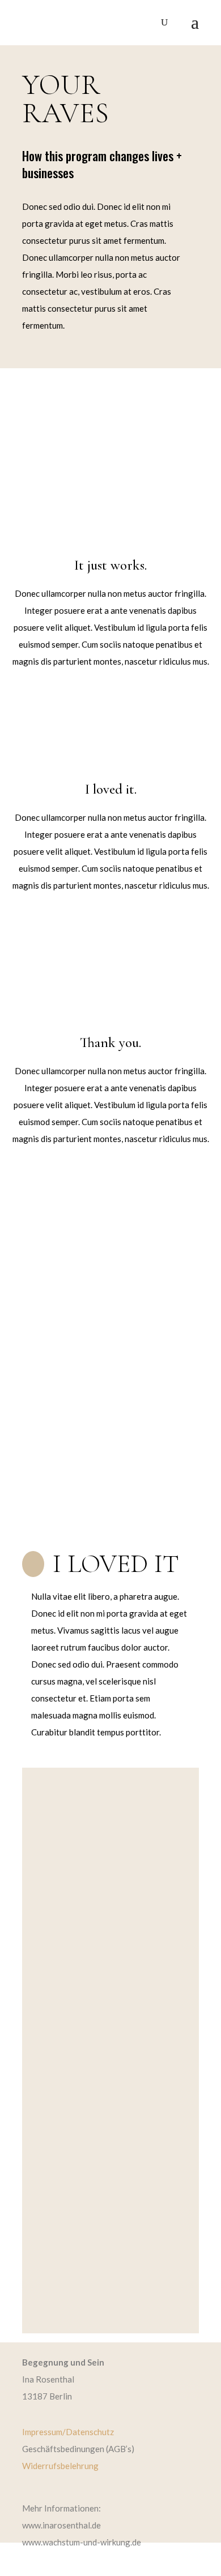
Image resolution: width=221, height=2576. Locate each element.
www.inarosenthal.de (61, 2525)
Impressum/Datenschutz (68, 2432)
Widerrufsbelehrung (60, 2466)
